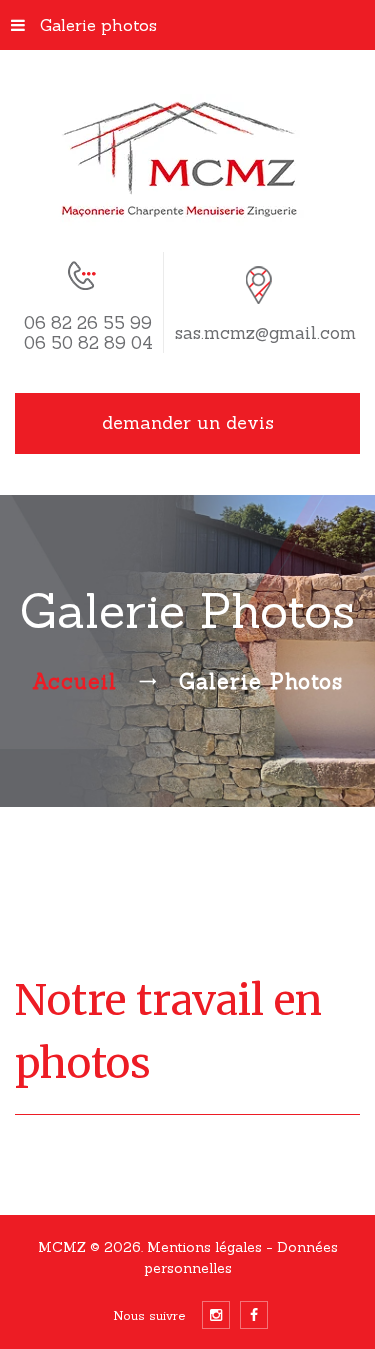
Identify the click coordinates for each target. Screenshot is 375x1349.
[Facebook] (254, 1315)
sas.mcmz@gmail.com (265, 333)
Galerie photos (98, 25)
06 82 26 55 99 (88, 323)
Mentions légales (206, 1247)
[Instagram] (216, 1315)
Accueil (74, 681)
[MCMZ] (188, 160)
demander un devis (188, 422)
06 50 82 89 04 (88, 343)
